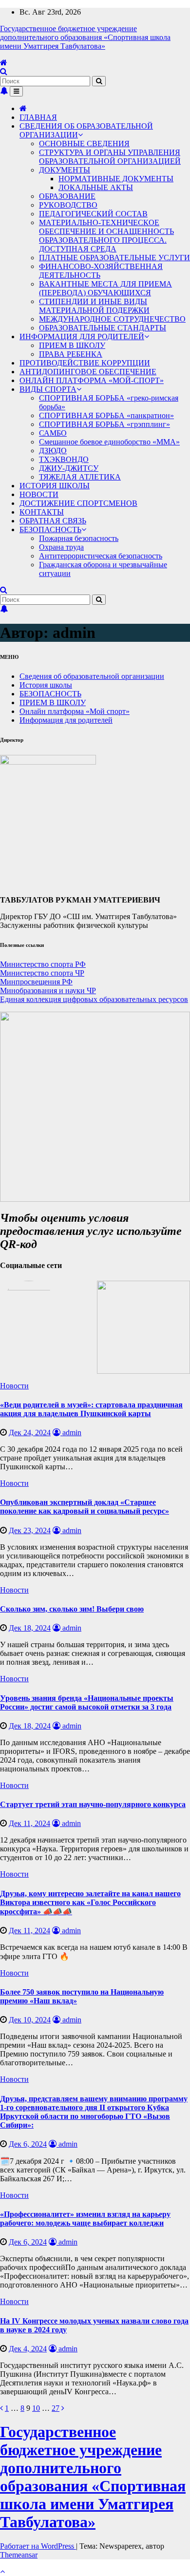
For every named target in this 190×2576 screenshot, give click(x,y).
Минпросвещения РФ (36, 982)
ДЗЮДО (53, 451)
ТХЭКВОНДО (64, 459)
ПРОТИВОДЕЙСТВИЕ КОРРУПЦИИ (85, 363)
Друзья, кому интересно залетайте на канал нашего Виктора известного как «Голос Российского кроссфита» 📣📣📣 (90, 1903)
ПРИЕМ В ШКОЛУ (72, 345)
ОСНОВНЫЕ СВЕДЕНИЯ (84, 144)
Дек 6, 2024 (28, 2144)
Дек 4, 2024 (28, 2349)
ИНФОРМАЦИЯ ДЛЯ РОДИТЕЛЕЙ (82, 336)
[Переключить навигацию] (16, 91)
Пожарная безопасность (79, 538)
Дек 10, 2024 (30, 2020)
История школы (46, 685)
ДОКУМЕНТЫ (65, 170)
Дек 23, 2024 (30, 1530)
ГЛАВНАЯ (38, 117)
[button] (4, 71)
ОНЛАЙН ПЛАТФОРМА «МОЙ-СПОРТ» (92, 380)
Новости (14, 1386)
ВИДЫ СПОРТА (48, 389)
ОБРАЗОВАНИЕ (67, 196)
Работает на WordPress (38, 2546)
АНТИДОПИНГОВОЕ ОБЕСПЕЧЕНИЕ (88, 372)
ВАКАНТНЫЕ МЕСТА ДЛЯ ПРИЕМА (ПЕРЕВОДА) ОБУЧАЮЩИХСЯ (105, 288)
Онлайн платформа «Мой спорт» (75, 711)
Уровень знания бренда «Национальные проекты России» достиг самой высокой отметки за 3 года (87, 1702)
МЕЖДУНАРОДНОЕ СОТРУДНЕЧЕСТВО (112, 319)
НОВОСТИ (39, 494)
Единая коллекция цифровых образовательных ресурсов (94, 999)
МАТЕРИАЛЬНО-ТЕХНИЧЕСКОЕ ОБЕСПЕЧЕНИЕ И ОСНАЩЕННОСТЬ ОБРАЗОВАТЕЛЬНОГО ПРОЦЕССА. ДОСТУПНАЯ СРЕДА (106, 236)
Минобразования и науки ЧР (48, 990)
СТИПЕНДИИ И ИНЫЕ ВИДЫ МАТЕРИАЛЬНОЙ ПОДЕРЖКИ (94, 306)
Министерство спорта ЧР (42, 973)
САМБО (53, 433)
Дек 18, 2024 (30, 1628)
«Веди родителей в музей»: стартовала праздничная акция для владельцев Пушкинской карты (91, 1409)
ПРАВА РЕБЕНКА (71, 354)
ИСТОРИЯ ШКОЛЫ (55, 486)
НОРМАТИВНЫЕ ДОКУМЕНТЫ (116, 179)
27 (56, 2408)
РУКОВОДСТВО (68, 205)
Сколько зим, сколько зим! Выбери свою (72, 1609)
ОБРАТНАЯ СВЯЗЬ (53, 521)
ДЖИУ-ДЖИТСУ (69, 468)
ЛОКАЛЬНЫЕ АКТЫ (96, 187)
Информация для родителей (66, 720)
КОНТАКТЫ (42, 512)
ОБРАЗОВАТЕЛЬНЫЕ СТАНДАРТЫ (103, 328)
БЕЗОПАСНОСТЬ (50, 529)
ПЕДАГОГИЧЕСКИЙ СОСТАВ (93, 214)
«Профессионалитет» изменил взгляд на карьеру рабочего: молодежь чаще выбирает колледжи (85, 2219)
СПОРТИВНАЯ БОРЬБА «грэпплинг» (104, 424)
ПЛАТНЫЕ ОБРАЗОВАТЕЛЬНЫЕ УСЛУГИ (114, 258)
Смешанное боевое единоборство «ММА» (109, 442)
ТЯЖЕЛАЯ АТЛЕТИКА (80, 477)
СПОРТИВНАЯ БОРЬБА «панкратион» (106, 415)
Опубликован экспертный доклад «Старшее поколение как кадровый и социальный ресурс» (85, 1507)
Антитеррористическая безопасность (101, 556)
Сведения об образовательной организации (92, 676)
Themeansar (19, 2555)
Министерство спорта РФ (43, 964)
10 (36, 2408)
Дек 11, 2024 (29, 1823)
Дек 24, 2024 (30, 1432)
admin (71, 1432)
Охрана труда (61, 547)
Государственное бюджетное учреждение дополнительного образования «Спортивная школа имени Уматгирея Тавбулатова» (85, 37)
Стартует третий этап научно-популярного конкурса (93, 1804)
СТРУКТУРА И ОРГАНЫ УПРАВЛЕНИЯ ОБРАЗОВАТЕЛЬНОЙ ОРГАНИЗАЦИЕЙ (110, 157)
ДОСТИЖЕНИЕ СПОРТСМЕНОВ (78, 503)
